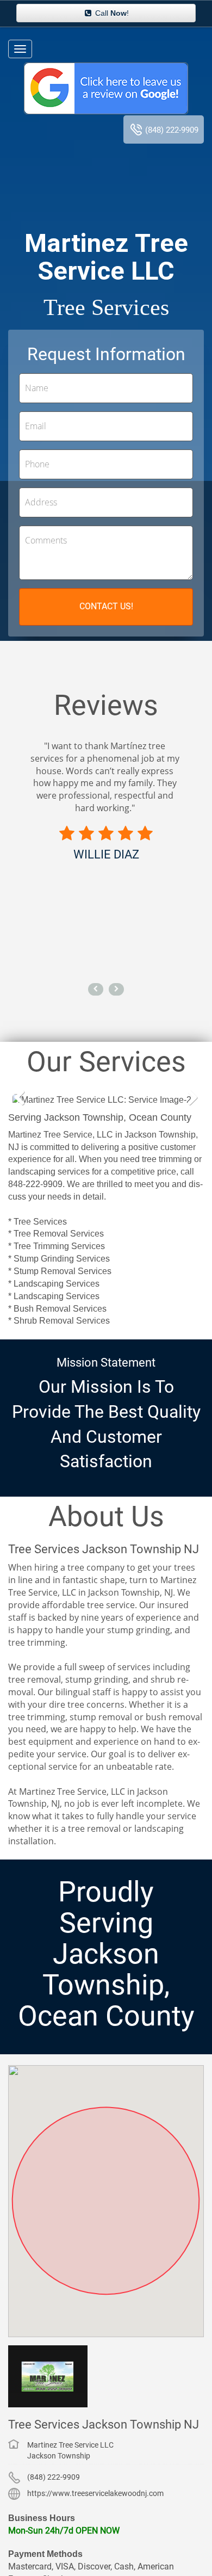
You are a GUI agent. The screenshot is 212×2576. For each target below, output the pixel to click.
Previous (24, 1099)
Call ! (111, 13)
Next (188, 1099)
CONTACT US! (106, 606)
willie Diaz (106, 854)
